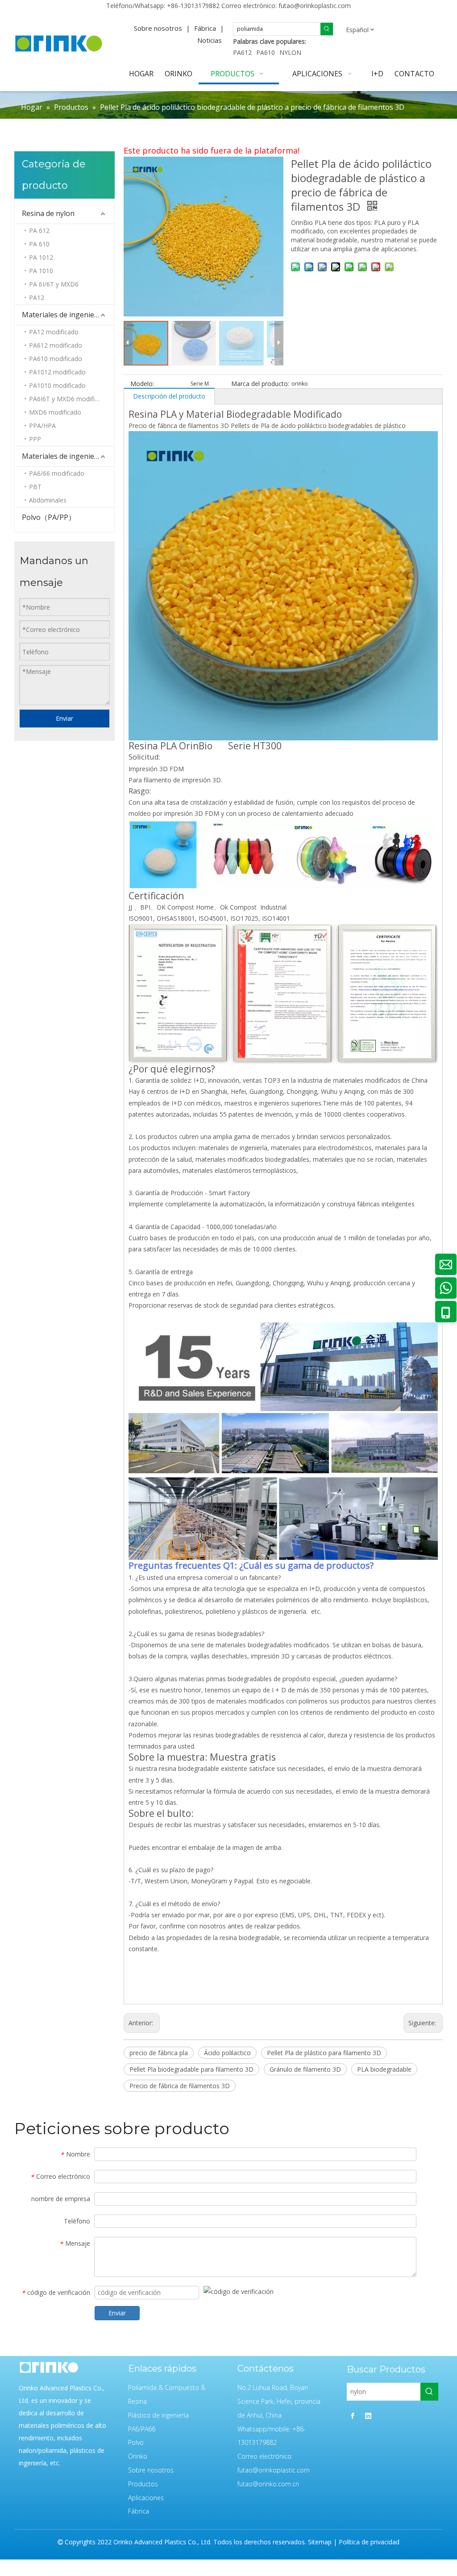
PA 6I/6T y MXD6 (54, 284)
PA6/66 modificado (57, 473)
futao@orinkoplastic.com (315, 6)
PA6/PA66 (142, 2429)
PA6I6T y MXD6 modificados (71, 399)
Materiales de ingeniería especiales (68, 315)
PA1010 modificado (57, 385)
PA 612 (39, 231)
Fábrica (205, 28)
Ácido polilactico (227, 2053)
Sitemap (320, 2542)
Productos (143, 2484)
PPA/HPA (42, 426)
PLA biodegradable (384, 2069)
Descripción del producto (169, 396)
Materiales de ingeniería (62, 456)
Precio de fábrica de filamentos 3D (180, 2086)
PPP (35, 439)
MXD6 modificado (55, 412)
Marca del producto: (260, 384)
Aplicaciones (146, 2498)
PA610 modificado (56, 359)
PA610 (266, 52)
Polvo (136, 2442)
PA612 (242, 52)
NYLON (290, 52)
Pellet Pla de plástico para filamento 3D (324, 2053)
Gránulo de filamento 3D (305, 2069)
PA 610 (39, 244)
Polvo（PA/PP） (49, 517)
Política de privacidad (369, 2542)
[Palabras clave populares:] (327, 29)
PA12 (37, 297)
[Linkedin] (368, 2416)
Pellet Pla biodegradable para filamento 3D (191, 2069)
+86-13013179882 (193, 6)
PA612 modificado (56, 345)
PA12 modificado (54, 332)
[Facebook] (353, 2416)
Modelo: (142, 384)
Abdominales (48, 500)
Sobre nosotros (158, 28)
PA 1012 (41, 257)
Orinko (138, 2456)
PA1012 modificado (57, 372)
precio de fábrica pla (159, 2053)
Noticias (210, 40)
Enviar (64, 718)
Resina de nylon (48, 213)
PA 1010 (41, 271)
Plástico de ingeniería (158, 2415)
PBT (35, 487)
